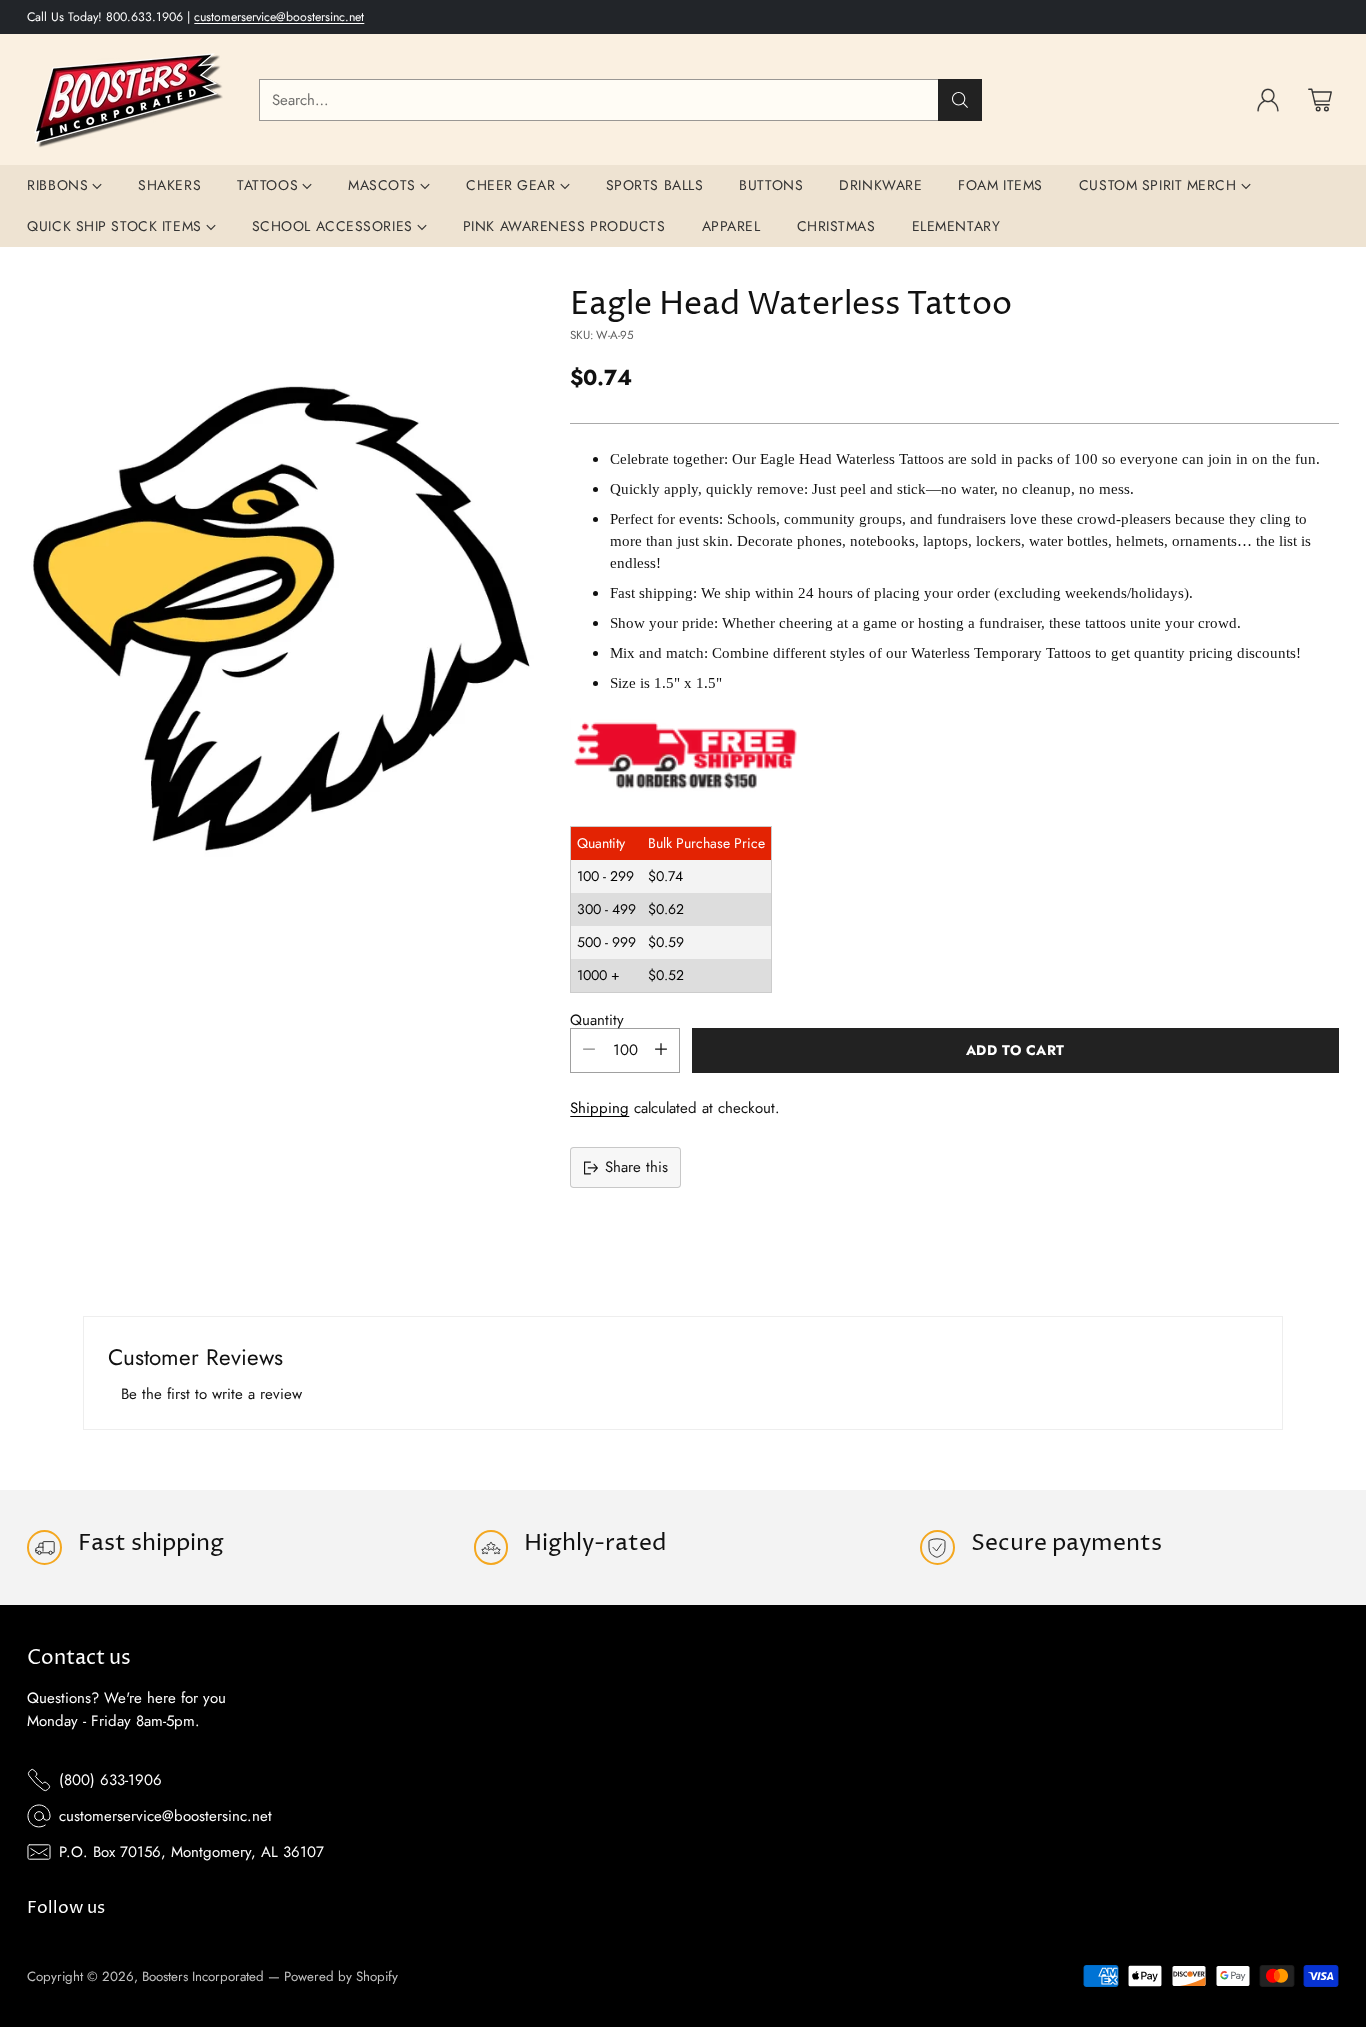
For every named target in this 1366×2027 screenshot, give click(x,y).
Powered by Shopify (341, 1976)
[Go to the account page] (1268, 100)
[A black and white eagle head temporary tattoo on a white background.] (283, 621)
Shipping (599, 1108)
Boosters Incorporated (203, 1976)
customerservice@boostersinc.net (279, 17)
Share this (636, 1167)
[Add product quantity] (661, 1050)
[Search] (960, 100)
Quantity (597, 1020)
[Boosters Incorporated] (127, 99)
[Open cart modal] (1320, 100)
